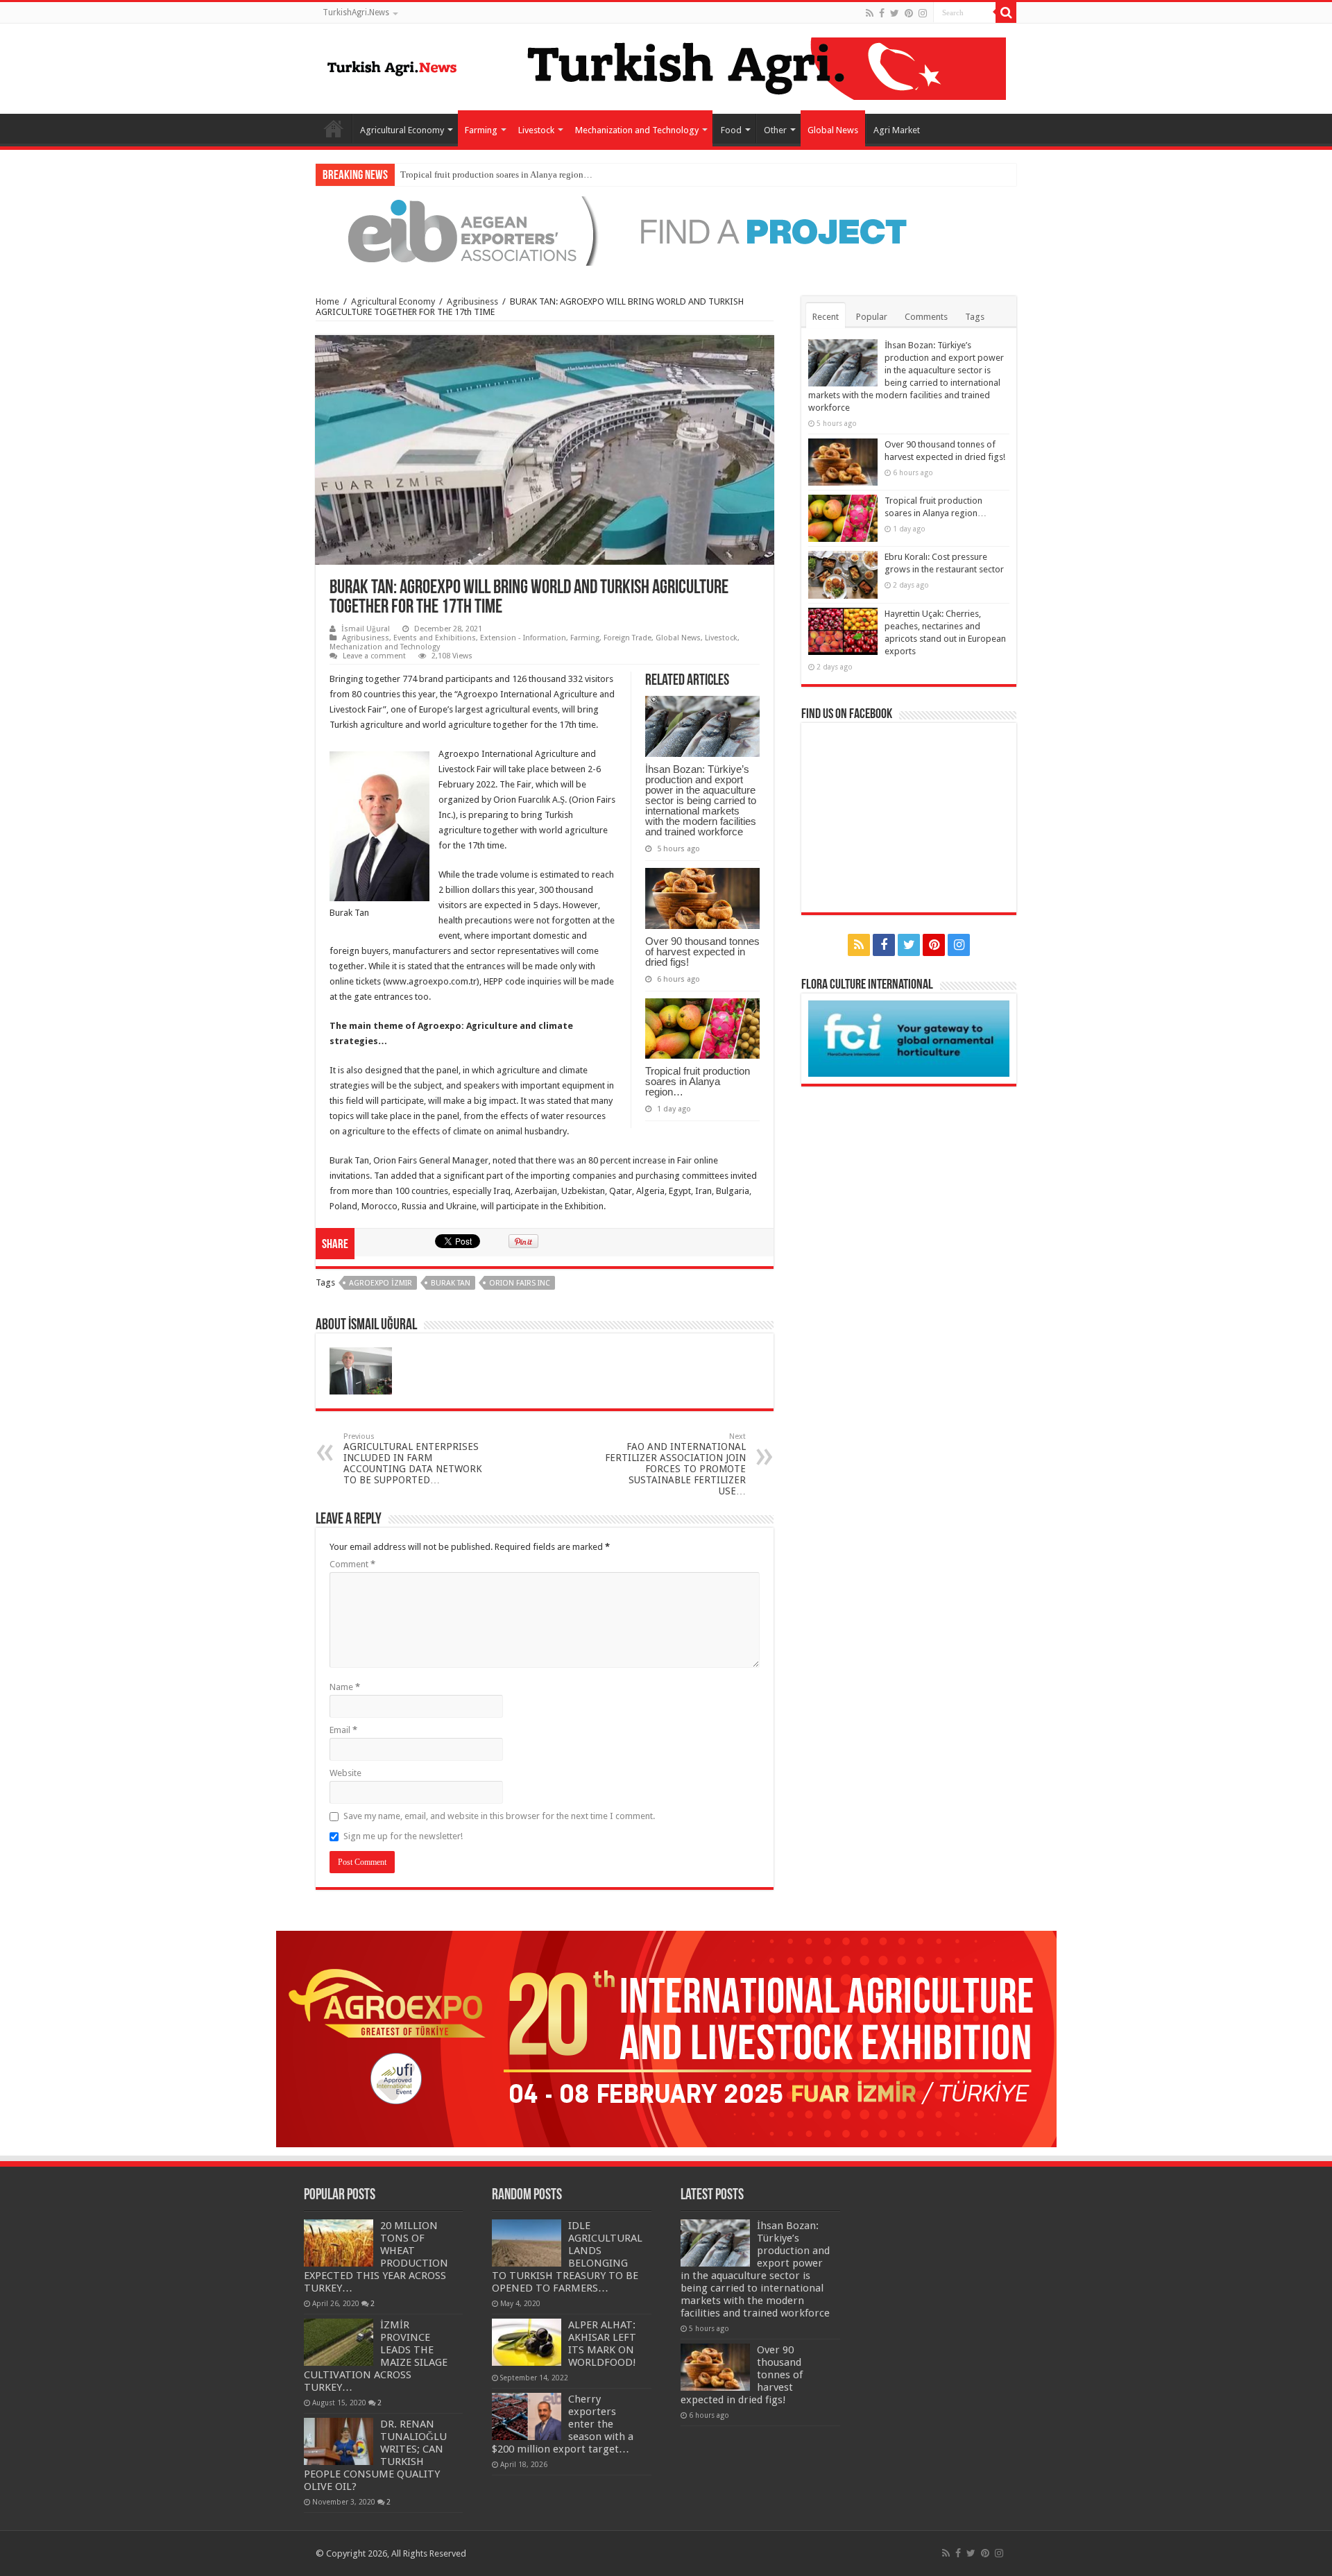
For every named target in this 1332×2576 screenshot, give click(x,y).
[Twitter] (895, 13)
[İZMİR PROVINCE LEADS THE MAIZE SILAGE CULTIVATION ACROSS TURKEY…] (339, 2342)
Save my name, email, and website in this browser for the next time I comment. (499, 1816)
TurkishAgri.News (356, 12)
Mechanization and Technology (637, 130)
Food (731, 130)
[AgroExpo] (666, 2038)
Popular (872, 317)
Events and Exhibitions (435, 638)
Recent (826, 317)
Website (345, 1773)
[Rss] (870, 13)
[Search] (1006, 12)
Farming (481, 130)
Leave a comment (374, 656)
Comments (926, 317)
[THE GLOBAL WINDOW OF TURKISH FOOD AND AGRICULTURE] (392, 66)
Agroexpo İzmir (381, 1283)
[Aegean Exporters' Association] (666, 230)
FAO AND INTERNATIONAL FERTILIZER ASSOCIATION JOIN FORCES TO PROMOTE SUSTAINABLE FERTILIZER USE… (675, 1464)
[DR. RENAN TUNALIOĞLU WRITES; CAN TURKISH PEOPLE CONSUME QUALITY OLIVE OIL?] (339, 2441)
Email (343, 1730)
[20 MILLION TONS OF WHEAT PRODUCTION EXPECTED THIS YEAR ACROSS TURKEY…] (339, 2243)
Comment (352, 1564)
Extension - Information (523, 638)
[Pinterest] (909, 13)
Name (345, 1687)
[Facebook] (882, 13)
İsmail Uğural (366, 629)
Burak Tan (451, 1283)
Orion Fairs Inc (520, 1283)
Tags (975, 317)
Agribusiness (472, 301)
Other (775, 130)
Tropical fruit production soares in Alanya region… (496, 174)
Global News (833, 130)
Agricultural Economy (402, 130)
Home (334, 128)
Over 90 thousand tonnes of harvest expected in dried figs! (702, 952)
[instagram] (923, 13)
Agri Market (897, 130)
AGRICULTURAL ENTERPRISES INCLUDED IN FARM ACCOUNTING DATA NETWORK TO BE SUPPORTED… (413, 1459)
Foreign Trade (627, 638)
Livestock (536, 130)
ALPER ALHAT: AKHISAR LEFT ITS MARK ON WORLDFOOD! (602, 2344)
